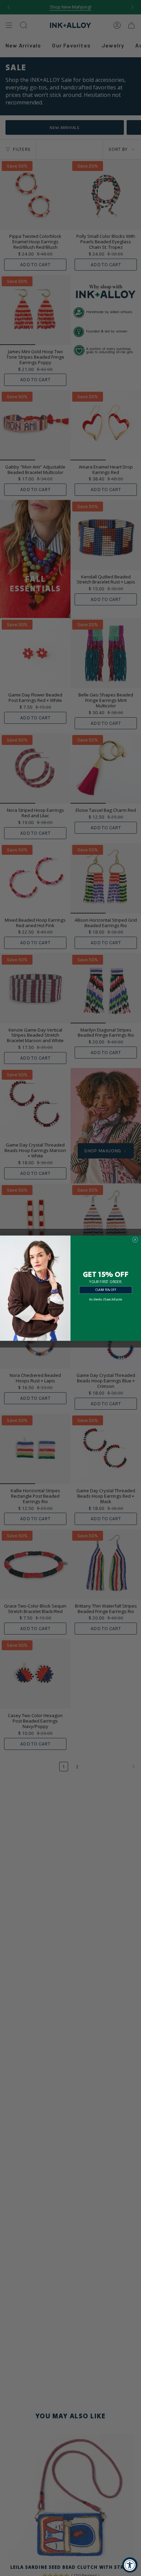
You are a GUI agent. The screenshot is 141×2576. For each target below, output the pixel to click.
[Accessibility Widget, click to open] (130, 2565)
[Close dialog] (135, 1240)
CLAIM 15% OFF (106, 1290)
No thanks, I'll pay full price (106, 1299)
